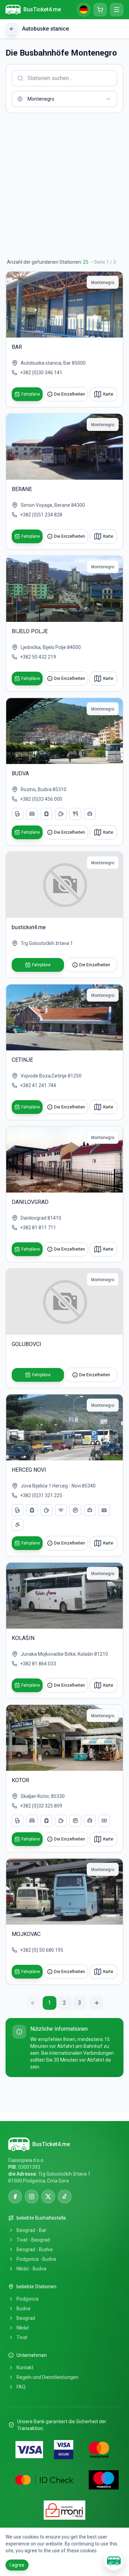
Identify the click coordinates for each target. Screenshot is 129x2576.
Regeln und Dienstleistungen (47, 2377)
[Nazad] (12, 29)
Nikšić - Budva (31, 2269)
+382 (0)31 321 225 (41, 1495)
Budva (23, 2309)
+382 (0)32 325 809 (41, 1806)
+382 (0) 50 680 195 (42, 1950)
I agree (17, 2565)
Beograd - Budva (35, 2249)
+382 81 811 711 (38, 1228)
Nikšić (23, 2328)
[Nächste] (96, 2003)
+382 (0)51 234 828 (41, 515)
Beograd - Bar (31, 2230)
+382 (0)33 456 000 (41, 799)
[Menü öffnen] (117, 10)
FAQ (21, 2387)
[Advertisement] (64, 186)
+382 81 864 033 (38, 1664)
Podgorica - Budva (36, 2259)
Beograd (26, 2318)
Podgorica (28, 2299)
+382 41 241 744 (38, 1085)
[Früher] (33, 2003)
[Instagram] (32, 2197)
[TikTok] (65, 2197)
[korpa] (100, 10)
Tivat (22, 2337)
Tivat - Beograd (33, 2240)
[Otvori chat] (114, 2561)
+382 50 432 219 (38, 657)
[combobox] (64, 99)
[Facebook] (15, 2197)
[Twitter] (48, 2197)
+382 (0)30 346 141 (41, 373)
